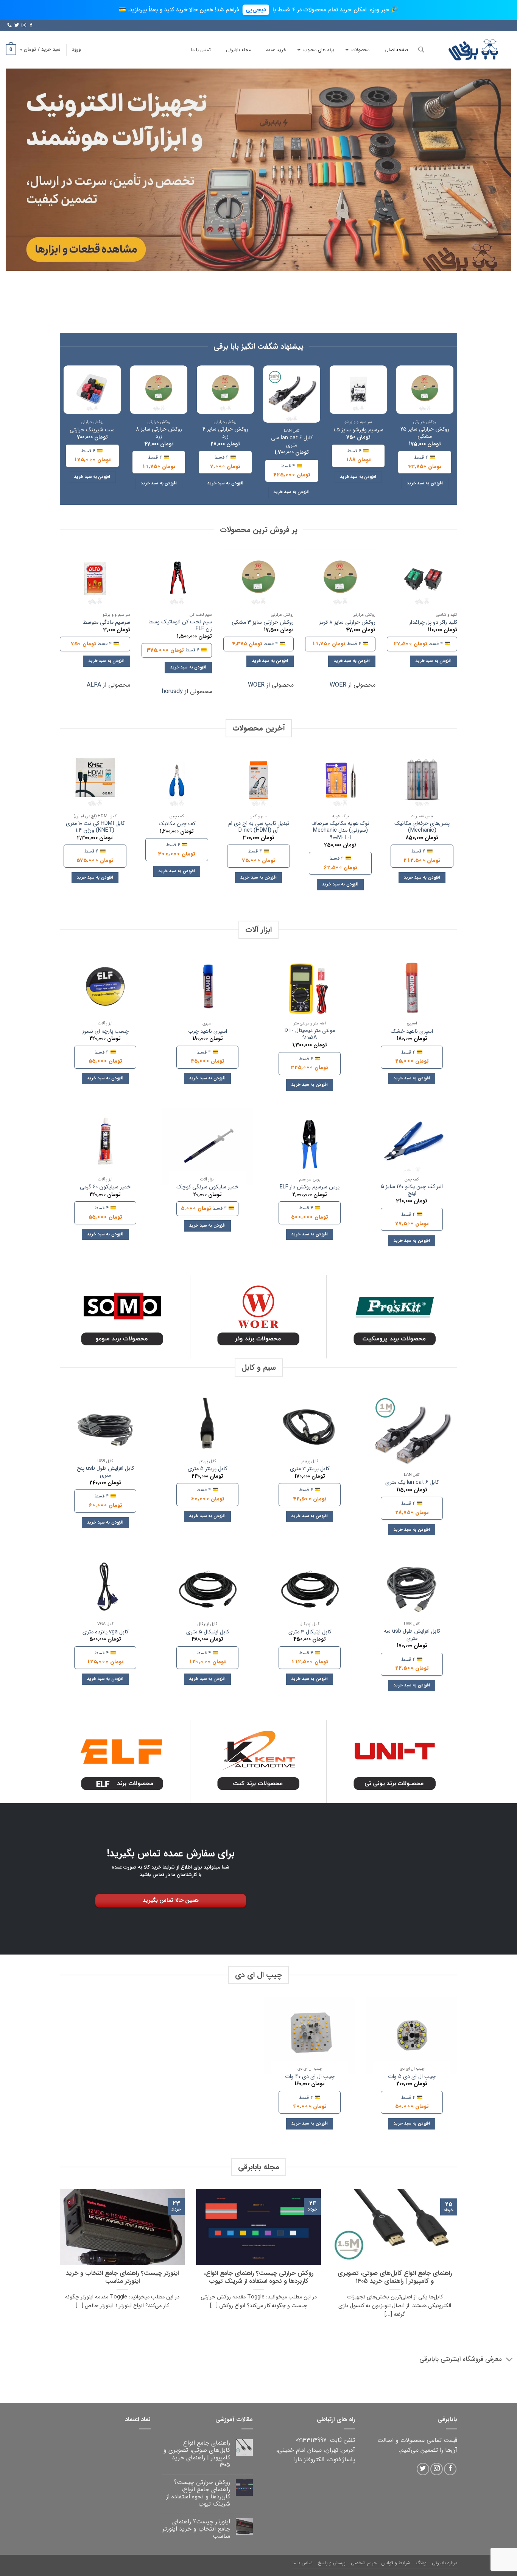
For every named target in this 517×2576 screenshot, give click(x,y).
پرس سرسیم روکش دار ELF (310, 1187)
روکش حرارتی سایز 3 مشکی (263, 623)
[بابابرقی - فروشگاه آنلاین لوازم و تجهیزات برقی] (473, 50)
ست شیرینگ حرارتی (92, 430)
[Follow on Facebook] (31, 25)
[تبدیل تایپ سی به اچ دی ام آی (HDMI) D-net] (258, 780)
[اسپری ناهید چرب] (207, 990)
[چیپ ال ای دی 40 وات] (310, 2036)
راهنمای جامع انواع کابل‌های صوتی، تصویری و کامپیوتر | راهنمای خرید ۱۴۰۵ (395, 2278)
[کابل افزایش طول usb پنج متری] (105, 1428)
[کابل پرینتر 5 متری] (207, 1428)
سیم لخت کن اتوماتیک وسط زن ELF (180, 626)
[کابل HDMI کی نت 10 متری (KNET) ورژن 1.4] (95, 780)
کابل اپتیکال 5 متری (208, 1632)
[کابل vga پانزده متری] (105, 1591)
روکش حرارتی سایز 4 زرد (225, 433)
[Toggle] (510, 2360)
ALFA (94, 685)
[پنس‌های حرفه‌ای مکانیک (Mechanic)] (422, 780)
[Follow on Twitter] (17, 25)
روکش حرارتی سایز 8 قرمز (347, 623)
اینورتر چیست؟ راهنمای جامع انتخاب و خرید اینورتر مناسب (122, 2278)
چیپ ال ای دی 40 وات (310, 2077)
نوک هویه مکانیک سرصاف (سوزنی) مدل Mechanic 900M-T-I (340, 831)
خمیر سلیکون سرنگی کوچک (207, 1187)
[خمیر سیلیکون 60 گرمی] (105, 1146)
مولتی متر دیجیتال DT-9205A (310, 1034)
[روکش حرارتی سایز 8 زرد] (159, 390)
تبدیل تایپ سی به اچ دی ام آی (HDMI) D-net (259, 827)
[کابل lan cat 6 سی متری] (292, 394)
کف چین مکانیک (177, 824)
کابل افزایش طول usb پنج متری (105, 1472)
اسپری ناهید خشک (412, 1032)
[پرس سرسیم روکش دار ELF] (310, 1146)
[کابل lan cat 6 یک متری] (412, 1435)
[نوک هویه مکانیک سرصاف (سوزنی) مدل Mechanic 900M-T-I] (340, 780)
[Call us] (9, 25)
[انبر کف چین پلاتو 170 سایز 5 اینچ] (412, 1146)
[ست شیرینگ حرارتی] (92, 390)
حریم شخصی (364, 2563)
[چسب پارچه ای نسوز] (105, 990)
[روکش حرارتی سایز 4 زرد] (225, 390)
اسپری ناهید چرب (208, 1032)
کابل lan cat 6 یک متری (412, 1483)
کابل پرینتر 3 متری (310, 1469)
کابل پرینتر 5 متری (207, 1469)
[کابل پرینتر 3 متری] (310, 1428)
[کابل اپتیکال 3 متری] (310, 1591)
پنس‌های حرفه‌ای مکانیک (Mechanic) (422, 827)
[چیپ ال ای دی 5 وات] (412, 2036)
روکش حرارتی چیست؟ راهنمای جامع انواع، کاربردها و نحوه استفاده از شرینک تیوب (259, 2278)
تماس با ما (303, 2563)
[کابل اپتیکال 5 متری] (207, 1591)
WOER (338, 685)
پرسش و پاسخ (332, 2563)
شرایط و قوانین (396, 2563)
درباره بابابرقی (445, 2563)
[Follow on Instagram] (24, 25)
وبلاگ (421, 2563)
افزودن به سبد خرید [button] (425, 483)
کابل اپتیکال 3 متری (310, 1632)
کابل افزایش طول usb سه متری (412, 1635)
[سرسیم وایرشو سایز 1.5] (358, 390)
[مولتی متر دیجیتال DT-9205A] (310, 990)
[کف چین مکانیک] (177, 780)
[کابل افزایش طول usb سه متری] (412, 1591)
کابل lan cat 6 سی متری (292, 442)
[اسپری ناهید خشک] (412, 990)
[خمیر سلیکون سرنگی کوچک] (207, 1146)
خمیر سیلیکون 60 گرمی (105, 1187)
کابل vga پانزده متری (105, 1632)
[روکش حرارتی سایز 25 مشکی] (425, 390)
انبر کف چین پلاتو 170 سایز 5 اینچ (412, 1190)
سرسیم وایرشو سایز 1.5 (358, 430)
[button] (76, 50)
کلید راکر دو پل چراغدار (433, 623)
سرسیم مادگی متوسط (106, 623)
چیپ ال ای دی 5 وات (412, 2077)
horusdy (172, 691)
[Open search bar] (421, 50)
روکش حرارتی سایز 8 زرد (159, 433)
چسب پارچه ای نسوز (105, 1032)
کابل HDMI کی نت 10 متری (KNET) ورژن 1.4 (95, 827)
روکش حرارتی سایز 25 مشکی (425, 433)
